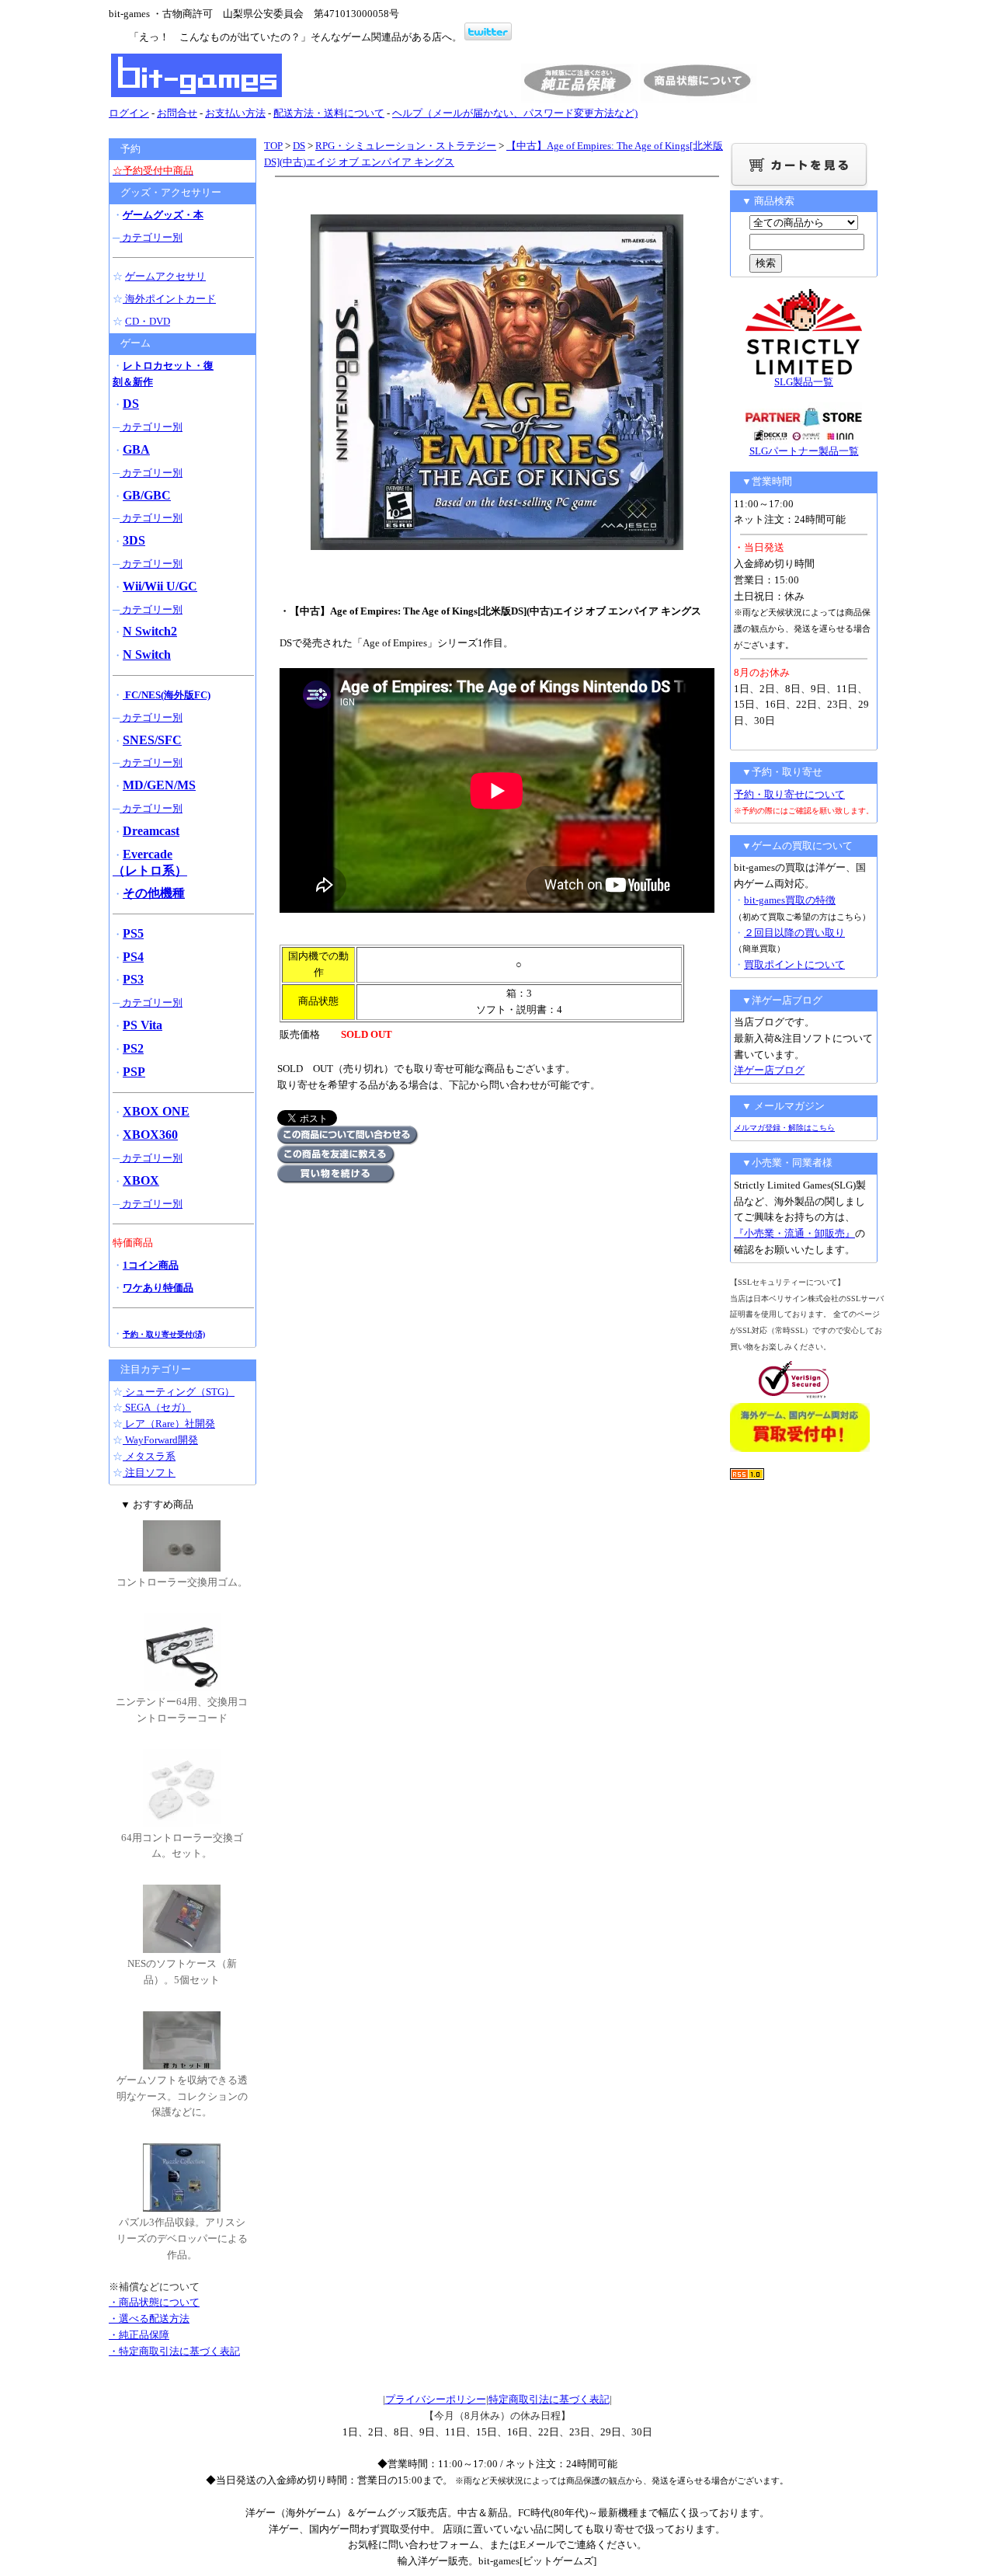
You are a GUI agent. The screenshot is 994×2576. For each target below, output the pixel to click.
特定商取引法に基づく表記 (549, 2399)
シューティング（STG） (179, 1392)
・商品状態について (154, 2302)
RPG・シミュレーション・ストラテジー (406, 146)
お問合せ (177, 113)
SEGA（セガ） (157, 1407)
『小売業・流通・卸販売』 (794, 1233)
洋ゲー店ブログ (769, 1070)
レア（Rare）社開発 (169, 1424)
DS (299, 146)
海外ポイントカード (169, 299)
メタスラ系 (149, 1456)
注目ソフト (149, 1472)
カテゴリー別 (151, 237)
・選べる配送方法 (149, 2318)
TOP (273, 146)
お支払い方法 (235, 113)
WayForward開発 (160, 1440)
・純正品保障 (139, 2335)
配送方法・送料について (329, 113)
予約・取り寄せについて (789, 794)
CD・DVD (148, 321)
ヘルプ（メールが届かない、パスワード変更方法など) (515, 113)
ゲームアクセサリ (165, 276)
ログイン (129, 113)
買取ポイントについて (794, 964)
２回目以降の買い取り (794, 933)
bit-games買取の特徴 (790, 900)
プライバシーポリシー (436, 2399)
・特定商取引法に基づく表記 (174, 2351)
